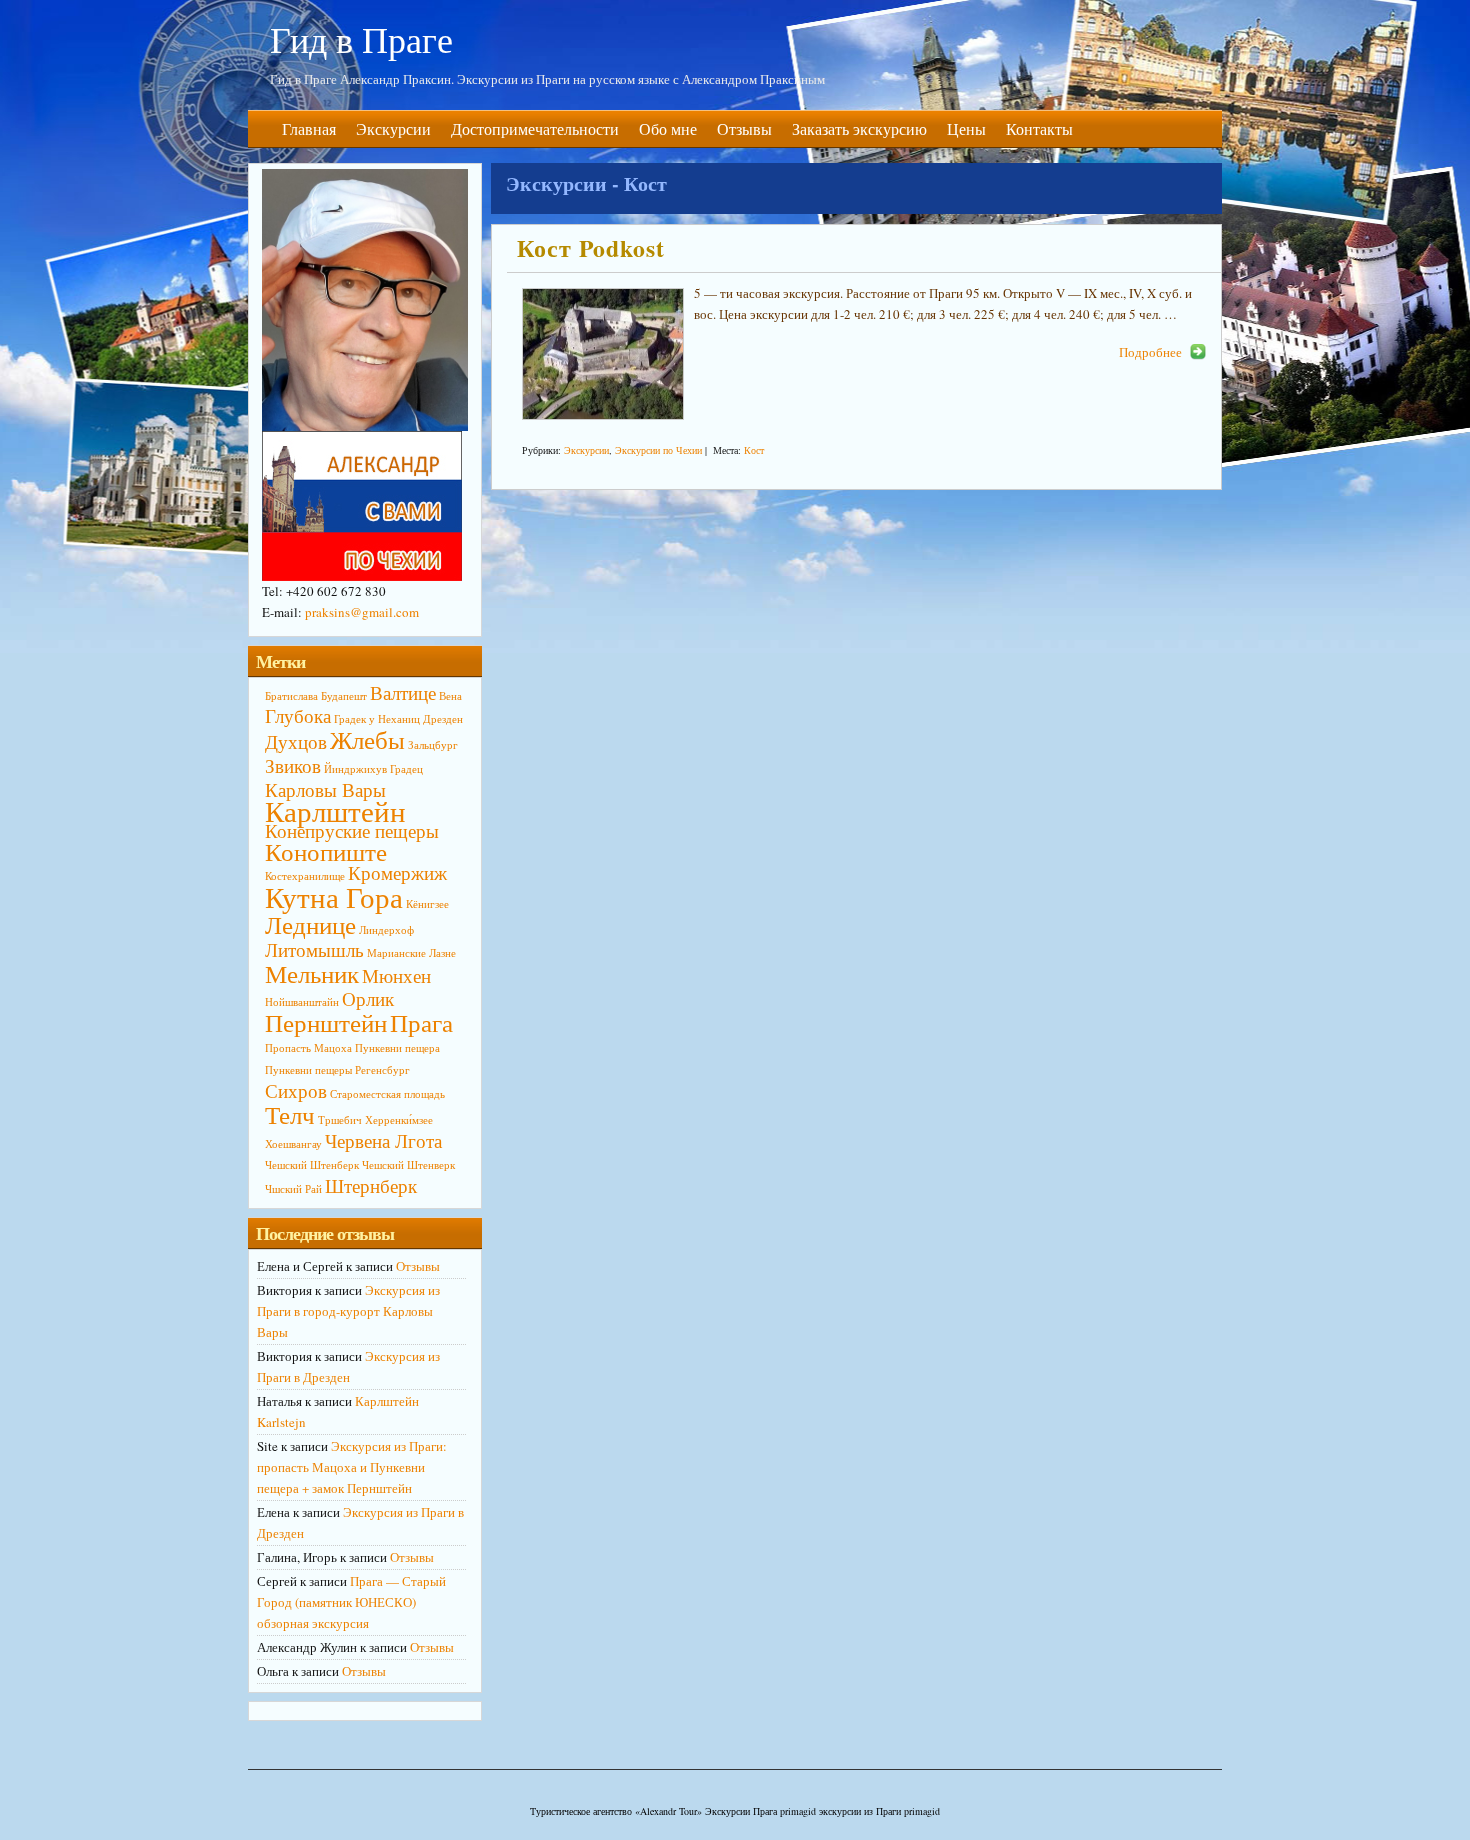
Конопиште (326, 851)
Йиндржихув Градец (373, 769)
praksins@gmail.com (362, 612)
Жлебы (367, 739)
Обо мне (668, 128)
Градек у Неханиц (377, 719)
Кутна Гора (334, 896)
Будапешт (344, 696)
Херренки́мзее (399, 1120)
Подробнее (1150, 352)
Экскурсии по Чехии (658, 450)
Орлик (368, 998)
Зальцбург (433, 745)
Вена (450, 696)
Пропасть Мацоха (308, 1048)
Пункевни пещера (397, 1048)
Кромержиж (397, 872)
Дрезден (443, 719)
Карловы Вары (325, 789)
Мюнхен (396, 975)
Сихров (296, 1090)
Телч (290, 1114)
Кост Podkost (591, 248)
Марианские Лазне (411, 953)
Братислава (291, 696)
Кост (754, 450)
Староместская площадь (387, 1094)
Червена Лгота (383, 1140)
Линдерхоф (386, 930)
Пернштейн (326, 1022)
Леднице (310, 924)
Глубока (298, 715)
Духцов (296, 741)
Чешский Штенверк (408, 1165)
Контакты (1039, 128)
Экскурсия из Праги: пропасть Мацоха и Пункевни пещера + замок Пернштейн (352, 1467)
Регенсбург (382, 1070)
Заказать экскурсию (859, 128)
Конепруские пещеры (352, 830)
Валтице (403, 692)
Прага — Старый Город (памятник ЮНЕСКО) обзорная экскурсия (351, 1602)
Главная (309, 128)
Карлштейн (335, 810)
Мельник (312, 973)
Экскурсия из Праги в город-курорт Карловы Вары (348, 1311)
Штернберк (371, 1185)
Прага (421, 1022)
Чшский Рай (293, 1189)
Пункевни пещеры (308, 1070)
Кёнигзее (427, 904)
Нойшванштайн (302, 1002)
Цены (966, 128)
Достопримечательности (535, 128)
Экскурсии (393, 128)
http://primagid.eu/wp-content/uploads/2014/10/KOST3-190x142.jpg (603, 354)
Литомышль (314, 949)
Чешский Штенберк (312, 1165)
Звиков (293, 765)
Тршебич (340, 1120)
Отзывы (744, 128)
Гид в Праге (361, 39)
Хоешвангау (293, 1144)
